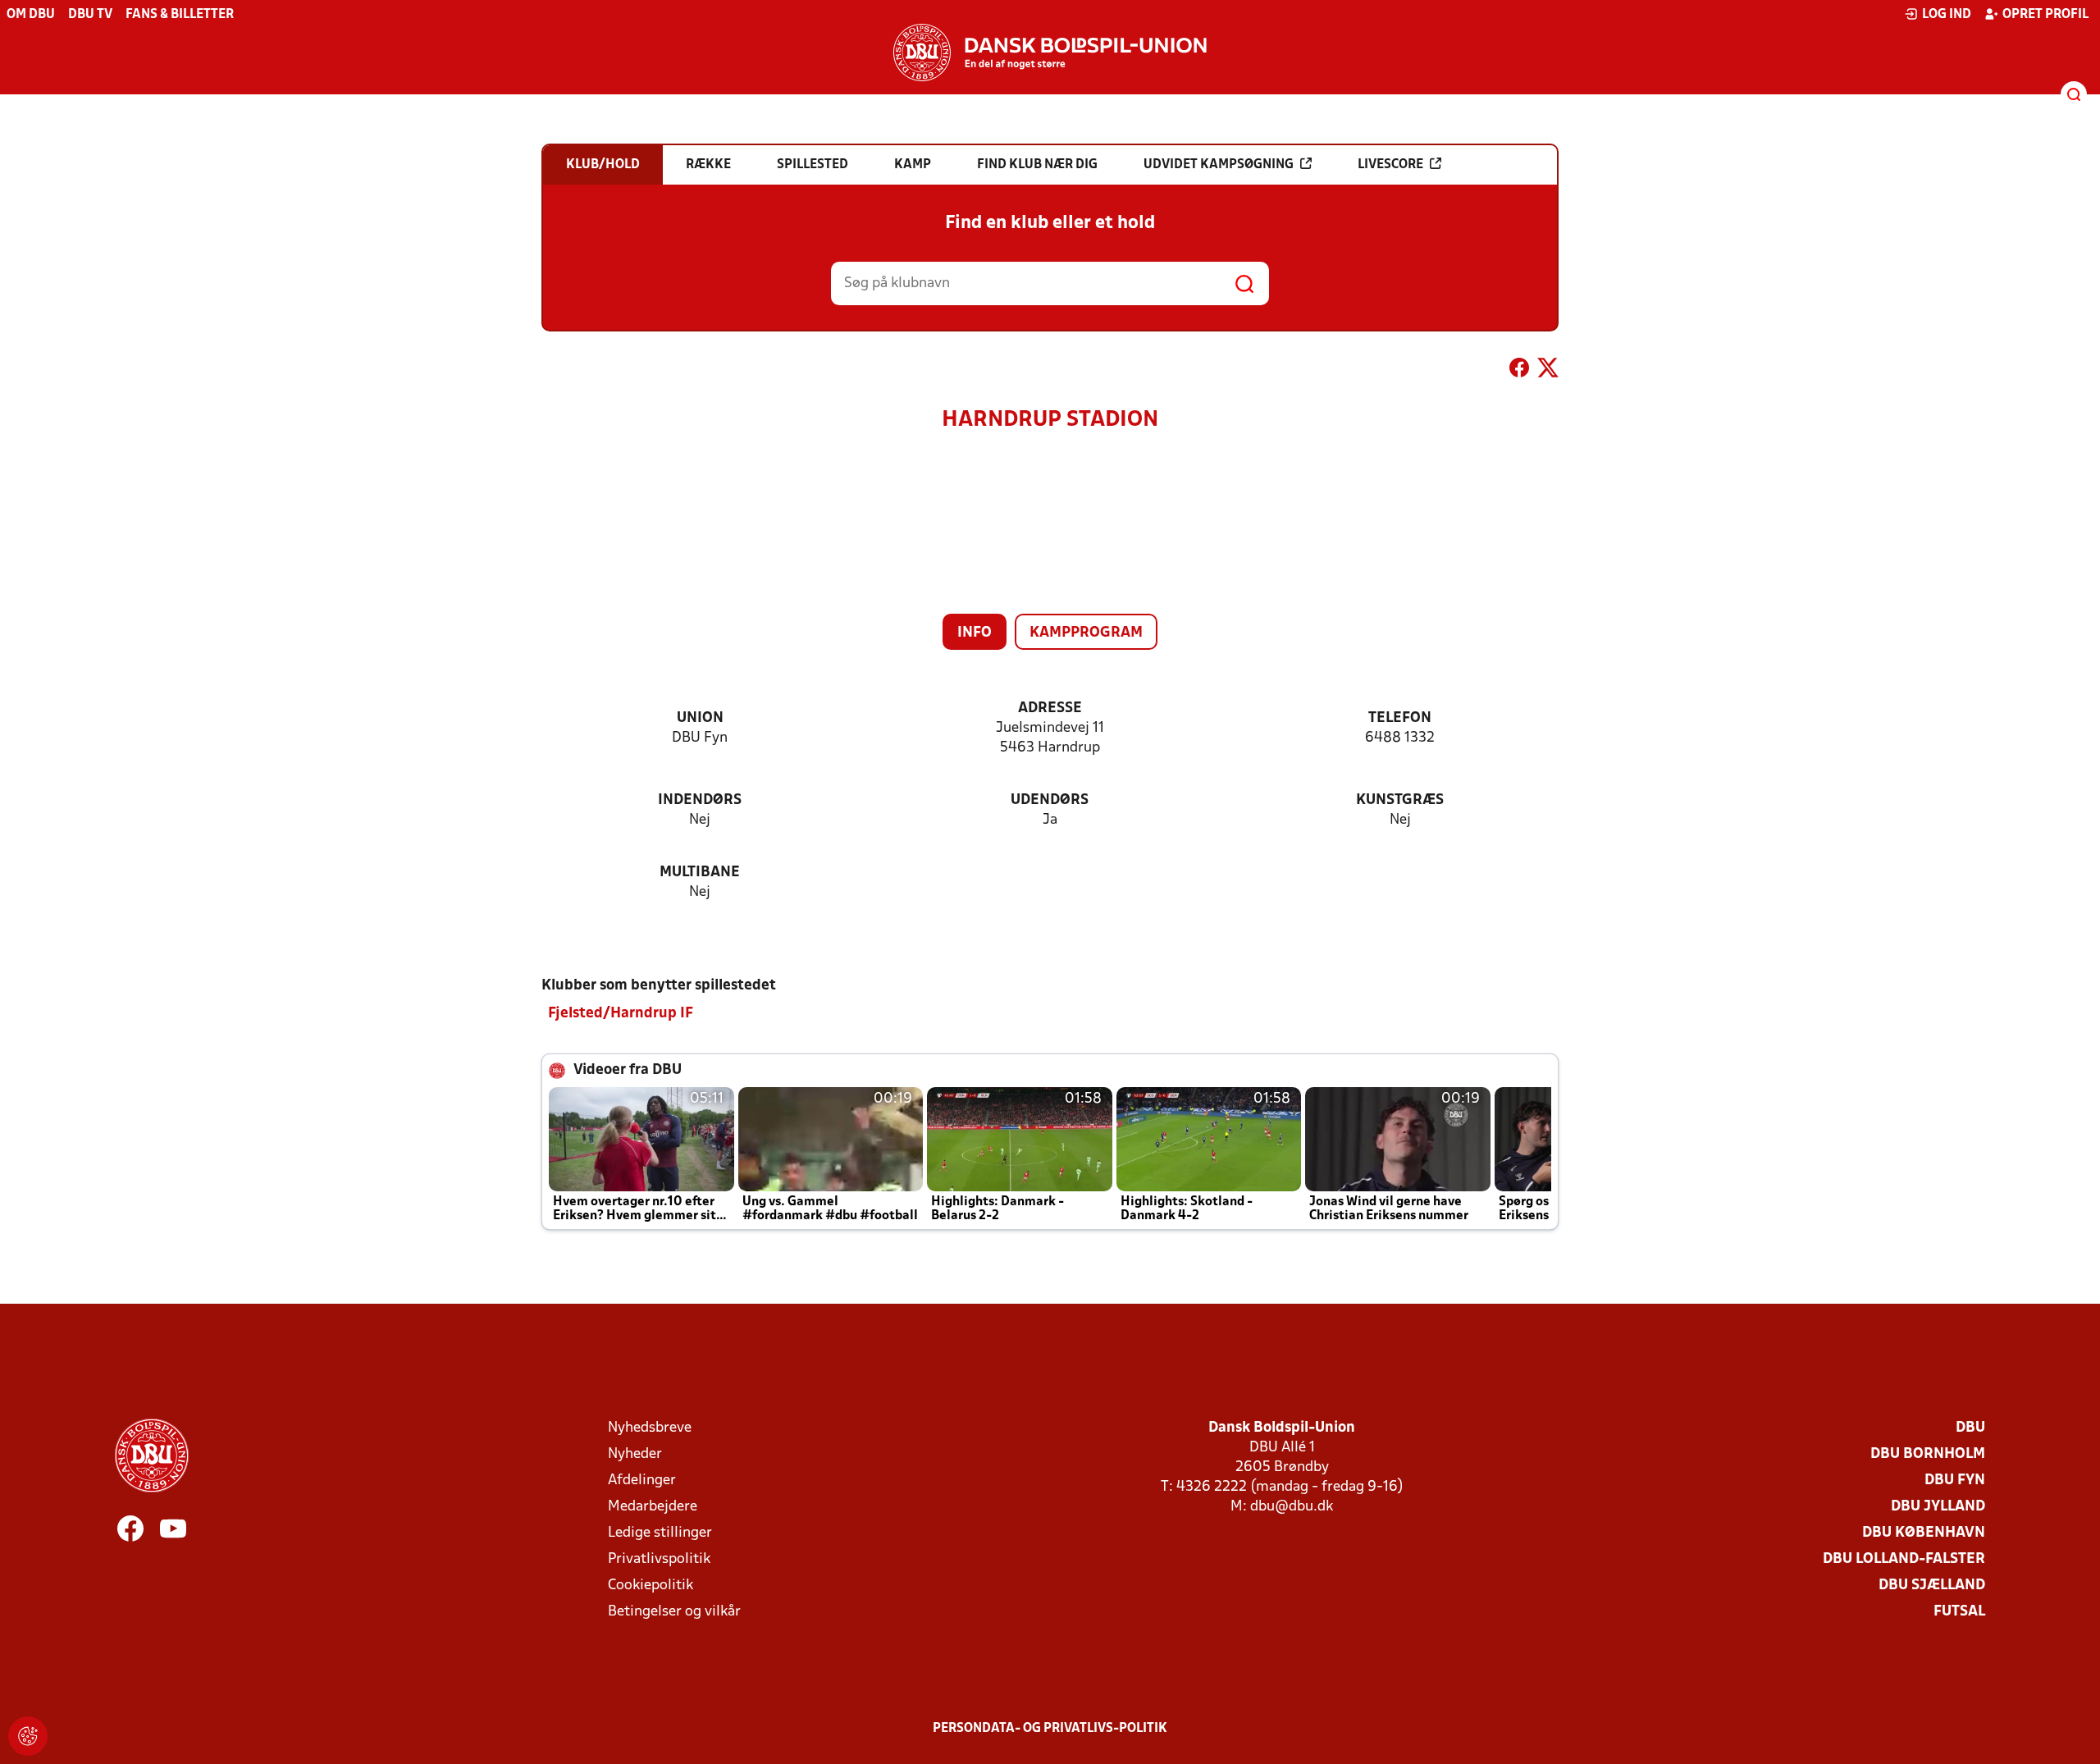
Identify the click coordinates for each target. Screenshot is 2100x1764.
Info (975, 633)
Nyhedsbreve (650, 1428)
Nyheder (635, 1454)
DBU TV (90, 15)
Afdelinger (642, 1481)
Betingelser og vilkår (674, 1612)
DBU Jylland (1938, 1507)
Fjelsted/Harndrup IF (621, 1014)
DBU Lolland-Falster (1904, 1559)
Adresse (1050, 708)
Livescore (1390, 165)
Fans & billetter (180, 15)
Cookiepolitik (651, 1586)
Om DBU (31, 15)
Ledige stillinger (660, 1533)
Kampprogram (1086, 633)
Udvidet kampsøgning (1219, 165)
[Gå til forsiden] (1050, 53)
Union (700, 718)
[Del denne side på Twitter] (1548, 371)
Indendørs (700, 800)
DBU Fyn (1955, 1481)
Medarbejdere (653, 1507)
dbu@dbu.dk (1292, 1507)
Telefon (1400, 718)
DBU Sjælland (1932, 1586)
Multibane (700, 873)
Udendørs (1050, 800)
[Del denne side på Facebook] (1519, 371)
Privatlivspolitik (659, 1559)
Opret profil (2045, 15)
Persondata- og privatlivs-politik (1050, 1729)
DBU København (1924, 1533)
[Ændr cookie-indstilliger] (28, 1736)
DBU (1970, 1428)
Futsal (1959, 1612)
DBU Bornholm (1928, 1454)
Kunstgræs (1400, 800)
